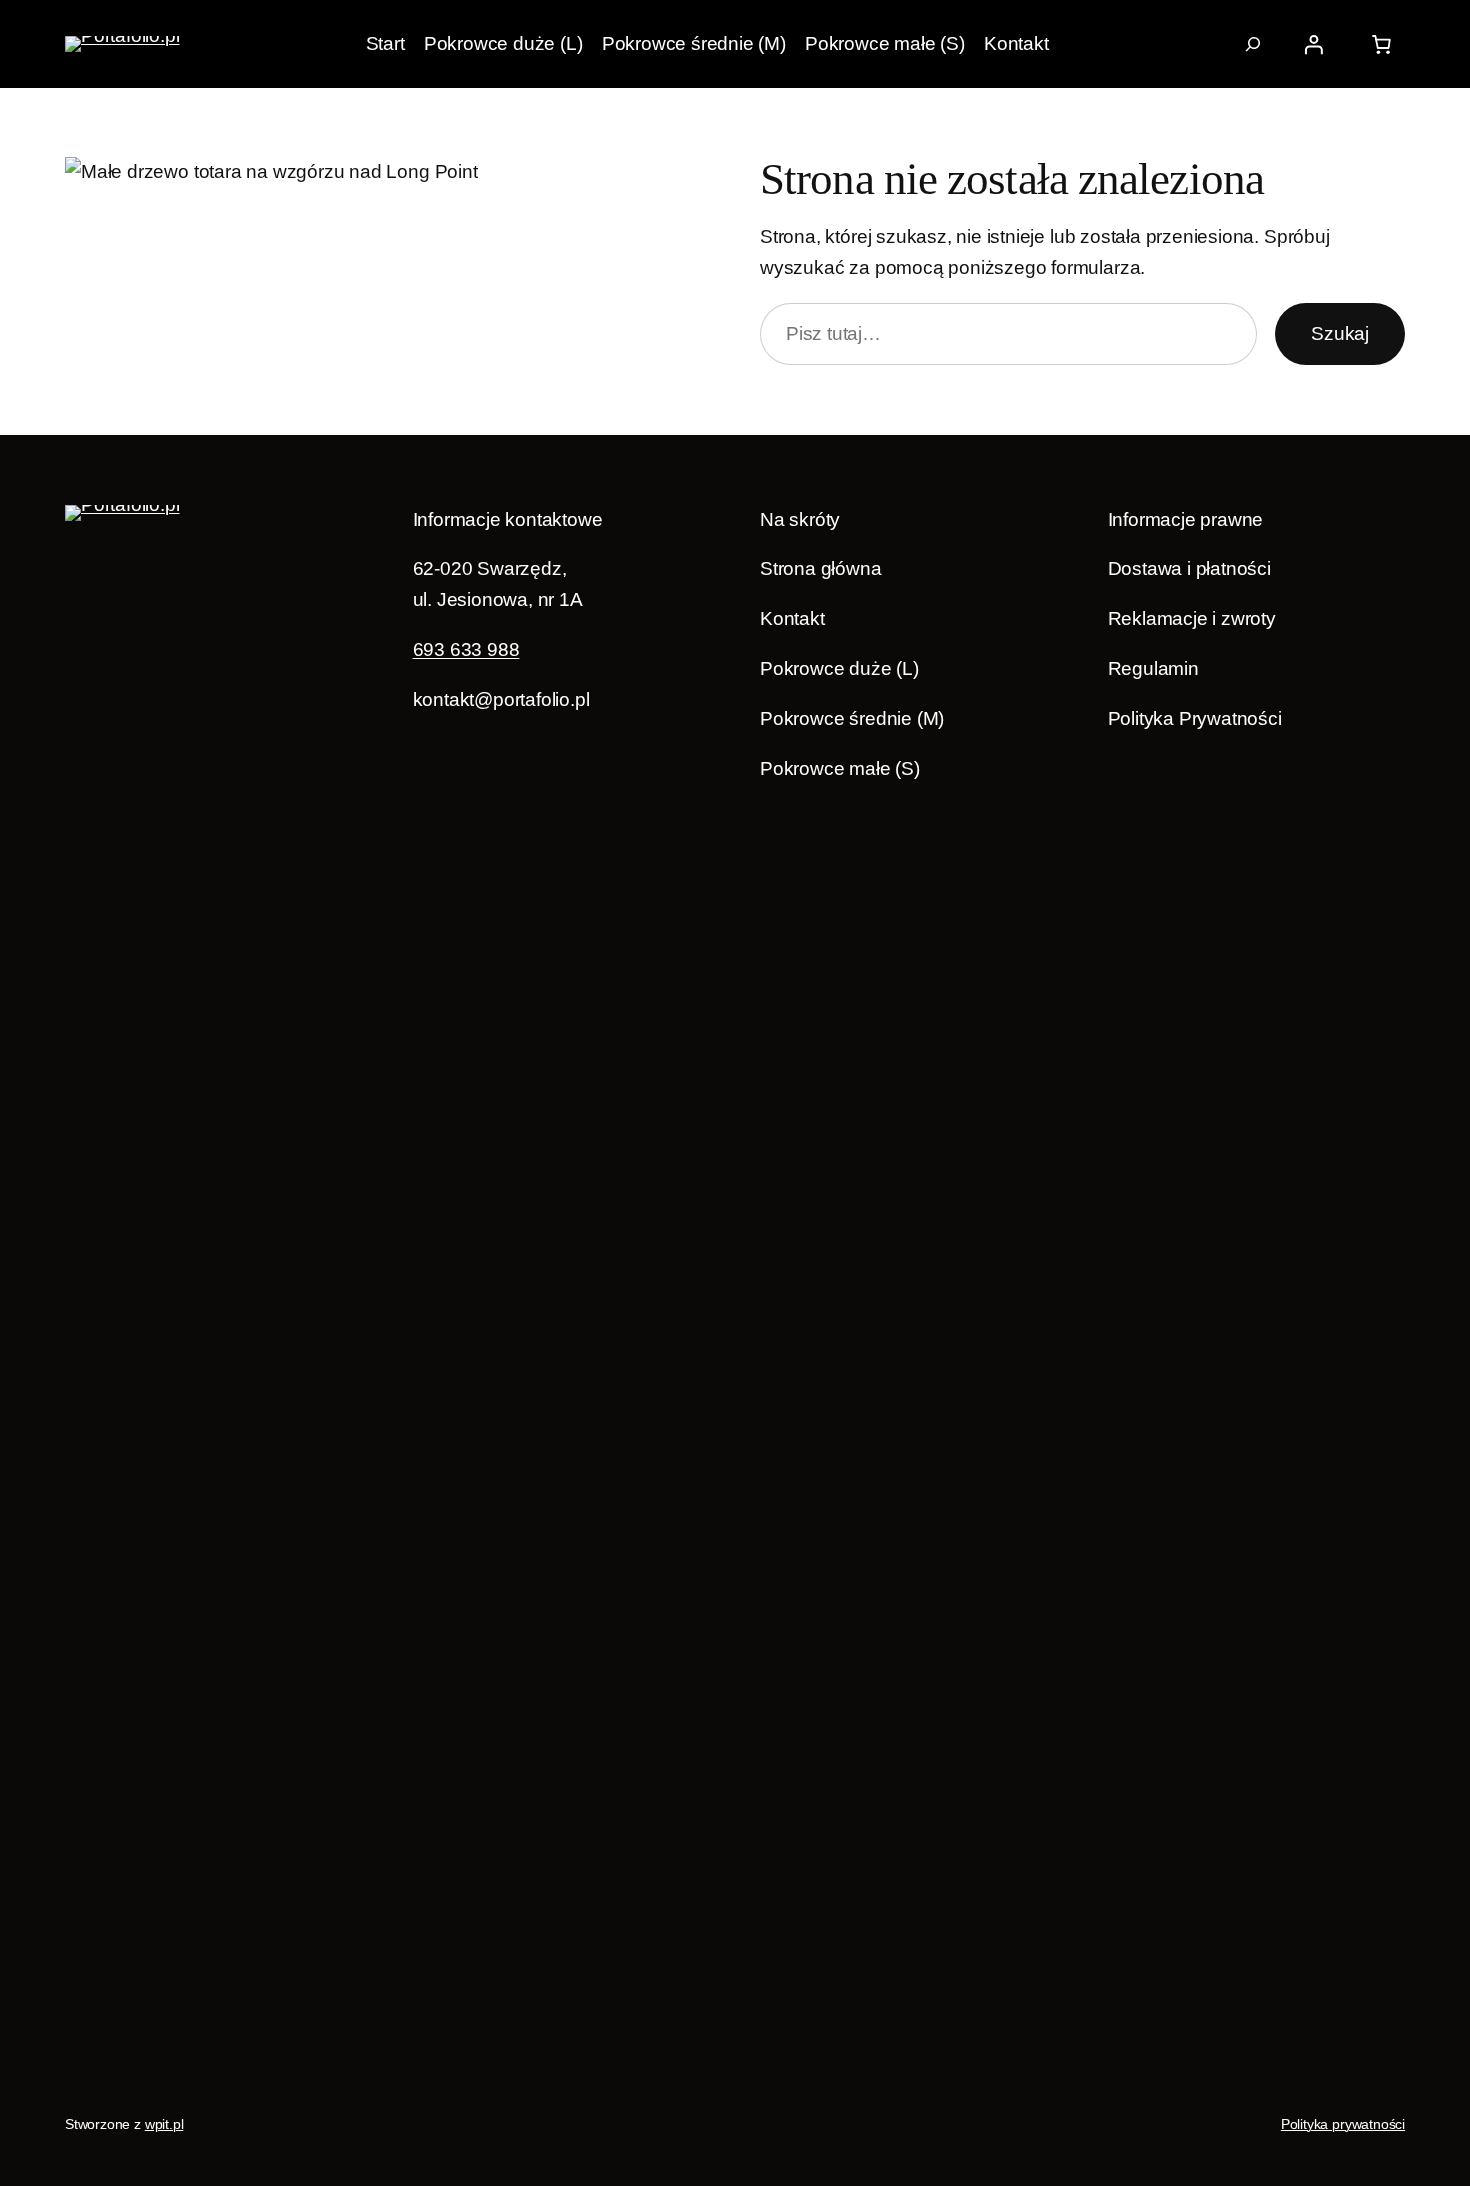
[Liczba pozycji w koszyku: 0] (1381, 44)
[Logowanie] (1314, 44)
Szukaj (1340, 333)
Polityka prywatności (1343, 2124)
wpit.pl (164, 2124)
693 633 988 (466, 649)
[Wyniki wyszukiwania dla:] (1253, 44)
